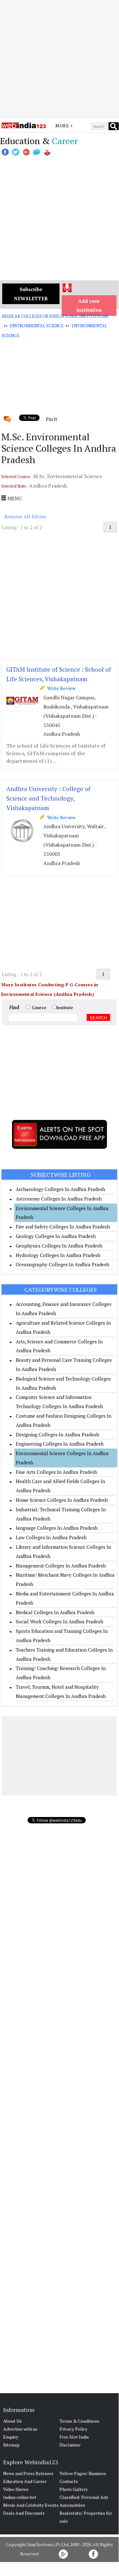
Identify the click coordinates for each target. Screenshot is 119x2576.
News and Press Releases (28, 2473)
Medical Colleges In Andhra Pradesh (55, 1612)
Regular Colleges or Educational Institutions (55, 316)
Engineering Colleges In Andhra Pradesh (60, 1444)
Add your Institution (89, 306)
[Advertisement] (59, 60)
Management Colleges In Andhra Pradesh (61, 1566)
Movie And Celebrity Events (31, 2505)
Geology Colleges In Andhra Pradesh (56, 1236)
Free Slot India (74, 2437)
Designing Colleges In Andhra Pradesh (57, 1434)
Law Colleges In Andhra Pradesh (51, 1537)
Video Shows (16, 2489)
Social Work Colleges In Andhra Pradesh (59, 1621)
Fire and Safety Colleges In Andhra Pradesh (63, 1227)
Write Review (60, 688)
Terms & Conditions (79, 2421)
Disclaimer (70, 2445)
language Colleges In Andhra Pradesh (57, 1528)
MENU (14, 498)
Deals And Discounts (24, 2513)
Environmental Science (37, 326)
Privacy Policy (73, 2429)
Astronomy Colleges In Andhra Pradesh (59, 1199)
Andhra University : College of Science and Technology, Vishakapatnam (48, 798)
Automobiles (72, 2505)
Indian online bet (20, 2497)
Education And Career (25, 2481)
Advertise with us (20, 2429)
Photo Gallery (74, 2489)
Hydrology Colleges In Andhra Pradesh (58, 1255)
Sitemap (11, 2445)
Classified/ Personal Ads (84, 2497)
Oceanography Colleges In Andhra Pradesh (63, 1264)
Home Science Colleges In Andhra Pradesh (62, 1500)
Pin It (52, 419)
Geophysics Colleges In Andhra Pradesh (59, 1246)
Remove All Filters (25, 516)
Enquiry (11, 2437)
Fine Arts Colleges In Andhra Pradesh (56, 1472)
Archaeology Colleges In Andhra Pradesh (60, 1189)
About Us (13, 2421)
